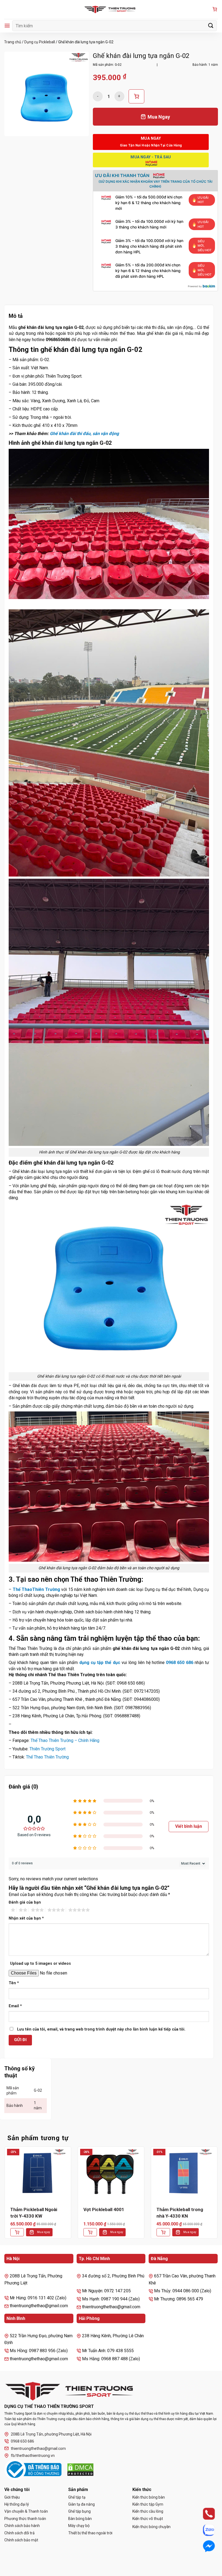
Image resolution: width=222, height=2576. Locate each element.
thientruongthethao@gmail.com (38, 2448)
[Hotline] (204, 2514)
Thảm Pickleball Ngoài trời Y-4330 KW (34, 2213)
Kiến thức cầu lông (148, 2511)
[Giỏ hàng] (215, 10)
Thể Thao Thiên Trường (47, 1757)
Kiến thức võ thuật (148, 2519)
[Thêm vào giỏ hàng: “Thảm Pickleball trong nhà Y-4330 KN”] (163, 2232)
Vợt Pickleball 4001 (104, 2209)
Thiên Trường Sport (48, 1749)
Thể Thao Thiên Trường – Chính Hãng (65, 1740)
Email (15, 2006)
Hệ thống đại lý (17, 2504)
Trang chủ (13, 42)
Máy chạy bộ (79, 2526)
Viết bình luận (189, 1826)
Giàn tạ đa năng (81, 2504)
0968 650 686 (179, 1663)
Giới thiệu (12, 2497)
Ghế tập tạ (77, 2497)
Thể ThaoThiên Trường (36, 1589)
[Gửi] (211, 26)
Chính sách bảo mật (21, 2540)
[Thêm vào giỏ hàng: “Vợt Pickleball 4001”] (90, 2232)
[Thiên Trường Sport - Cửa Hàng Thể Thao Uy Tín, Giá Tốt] (111, 9)
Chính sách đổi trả (19, 2533)
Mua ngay (44, 2232)
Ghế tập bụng (79, 2511)
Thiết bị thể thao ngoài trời (90, 2533)
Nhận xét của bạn (26, 1918)
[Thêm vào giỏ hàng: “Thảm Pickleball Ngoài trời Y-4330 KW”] (17, 2232)
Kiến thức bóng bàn (149, 2497)
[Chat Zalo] (204, 2530)
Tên (14, 1983)
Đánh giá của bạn (25, 1902)
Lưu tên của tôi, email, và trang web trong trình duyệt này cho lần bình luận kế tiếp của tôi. (101, 2029)
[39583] (136, 96)
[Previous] (4, 2197)
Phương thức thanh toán (25, 2519)
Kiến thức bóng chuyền (151, 2527)
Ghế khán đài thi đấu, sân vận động (84, 434)
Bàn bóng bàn (80, 2519)
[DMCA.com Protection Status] (80, 2470)
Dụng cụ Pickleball (40, 42)
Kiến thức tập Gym (148, 2504)
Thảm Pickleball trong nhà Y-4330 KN (180, 2213)
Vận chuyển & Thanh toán (26, 2511)
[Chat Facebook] (204, 2546)
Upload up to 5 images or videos (40, 1964)
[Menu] (7, 26)
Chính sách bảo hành (22, 2526)
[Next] (218, 2197)
